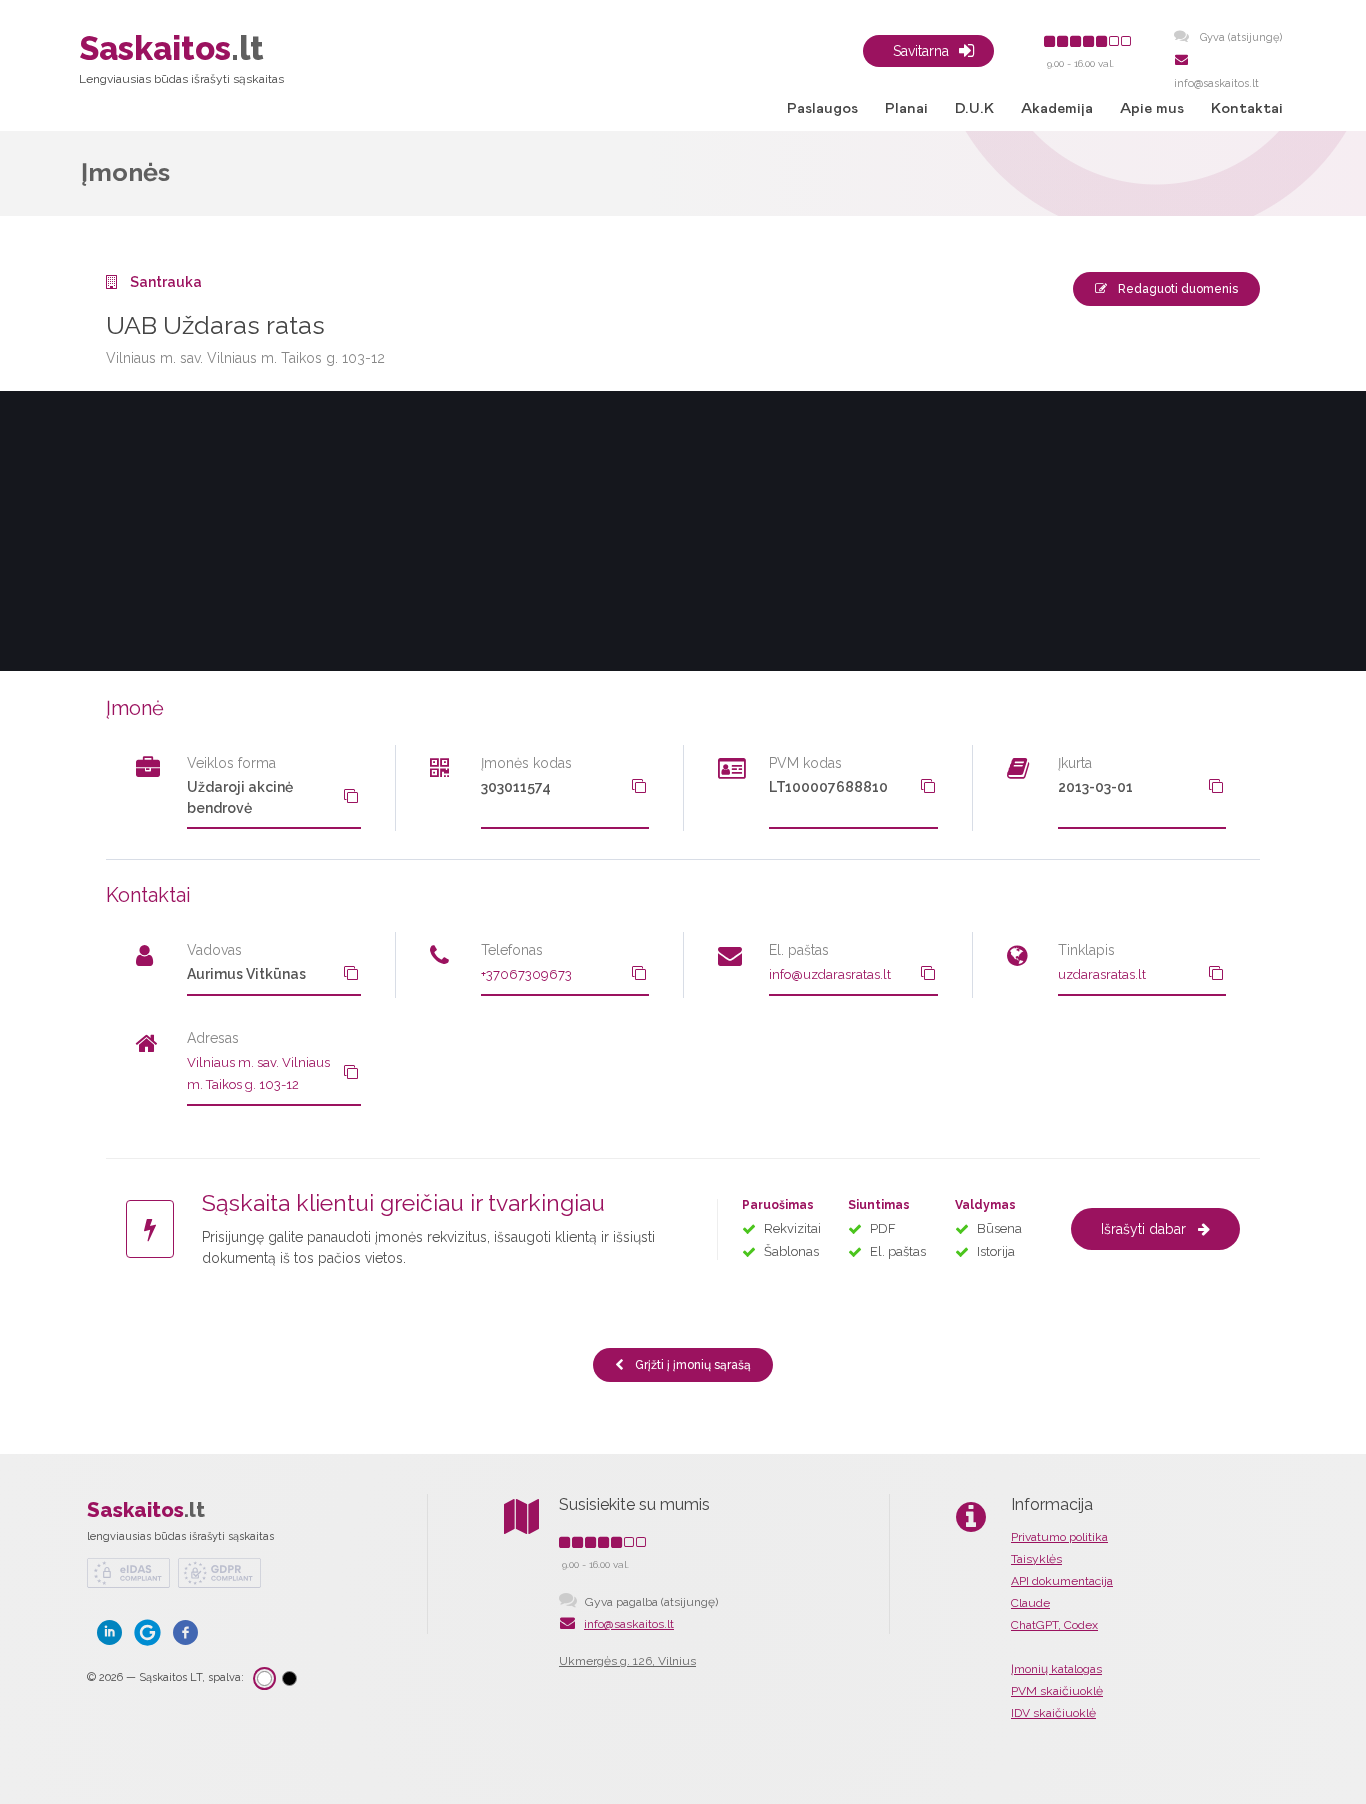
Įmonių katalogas (1056, 1669)
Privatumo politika (1059, 1537)
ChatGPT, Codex (1054, 1625)
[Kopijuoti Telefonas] (639, 973)
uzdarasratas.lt (1102, 974)
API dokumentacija (1062, 1581)
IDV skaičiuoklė (1053, 1713)
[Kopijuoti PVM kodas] (928, 786)
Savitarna (921, 51)
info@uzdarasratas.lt (830, 974)
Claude (1030, 1603)
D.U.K (974, 108)
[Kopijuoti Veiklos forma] (351, 796)
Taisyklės (1036, 1559)
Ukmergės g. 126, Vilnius (627, 1661)
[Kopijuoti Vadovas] (351, 973)
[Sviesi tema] (264, 1678)
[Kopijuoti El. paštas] (928, 973)
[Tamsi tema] (289, 1678)
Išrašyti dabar (1143, 1229)
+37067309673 (526, 974)
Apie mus (1152, 108)
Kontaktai (1247, 108)
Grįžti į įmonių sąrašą (691, 1365)
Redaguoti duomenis (1176, 289)
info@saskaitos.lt (629, 1624)
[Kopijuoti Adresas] (351, 1072)
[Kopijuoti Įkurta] (1216, 786)
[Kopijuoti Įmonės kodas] (639, 786)
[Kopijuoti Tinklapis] (1216, 973)
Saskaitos (146, 1510)
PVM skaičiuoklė (1057, 1691)
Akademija (1057, 108)
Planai (906, 108)
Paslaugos (822, 108)
